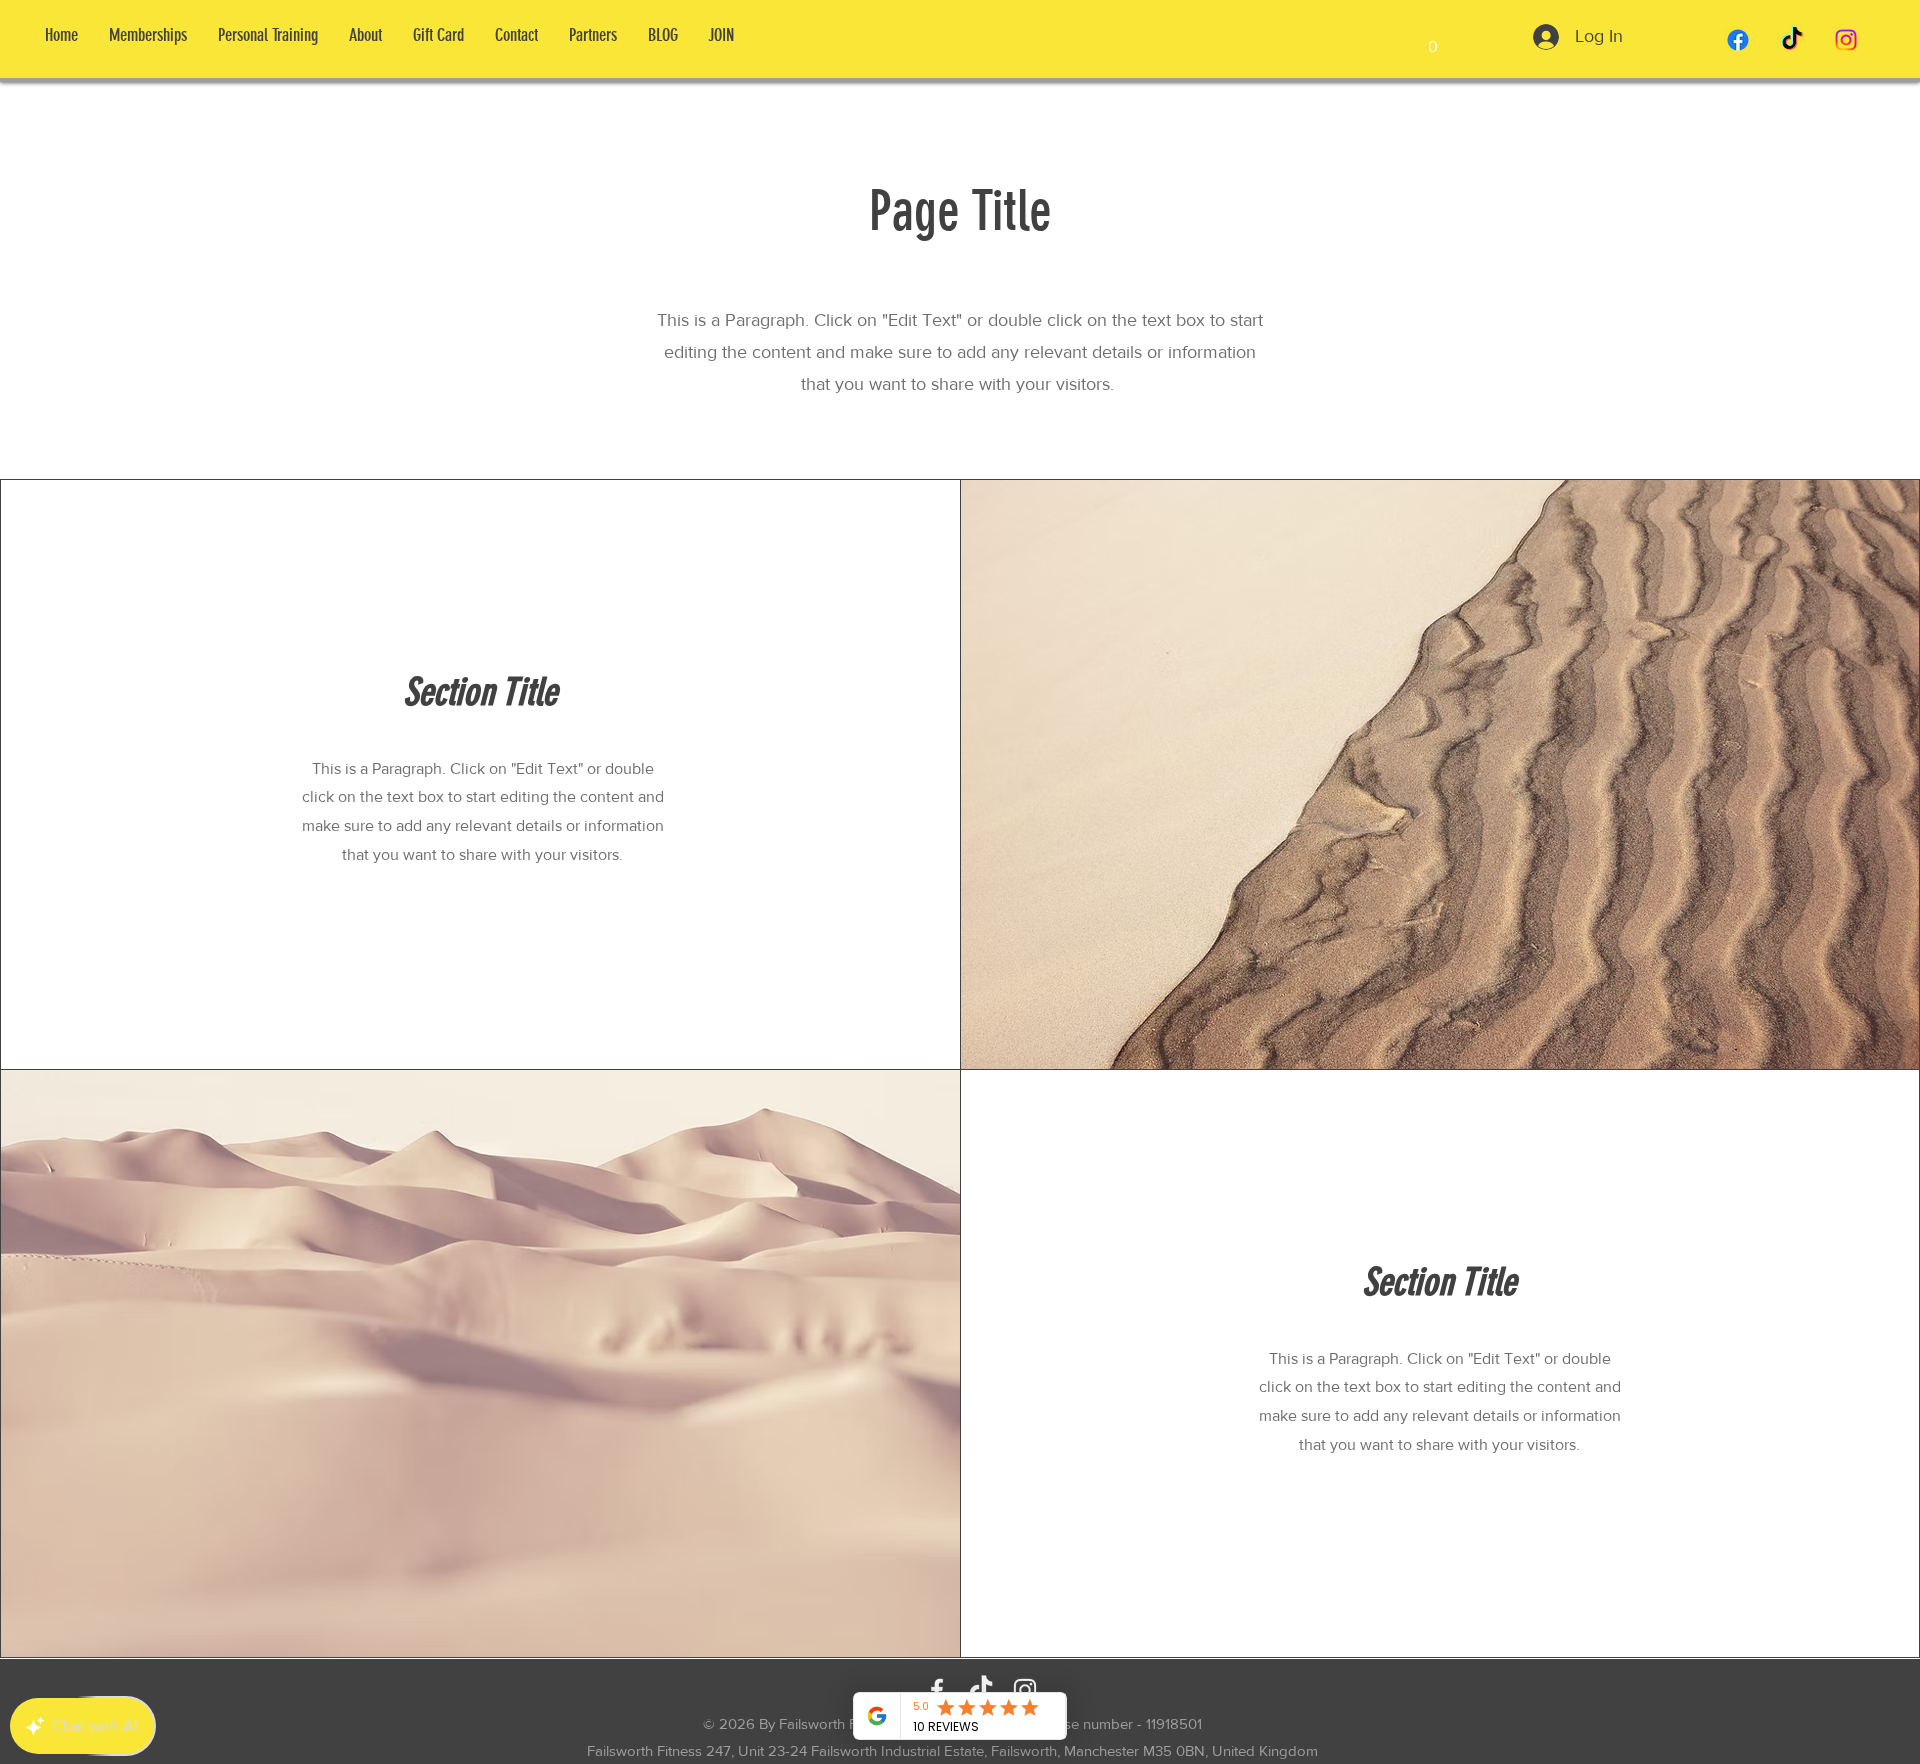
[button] (1433, 39)
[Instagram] (1846, 40)
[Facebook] (1738, 40)
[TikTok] (1792, 40)
